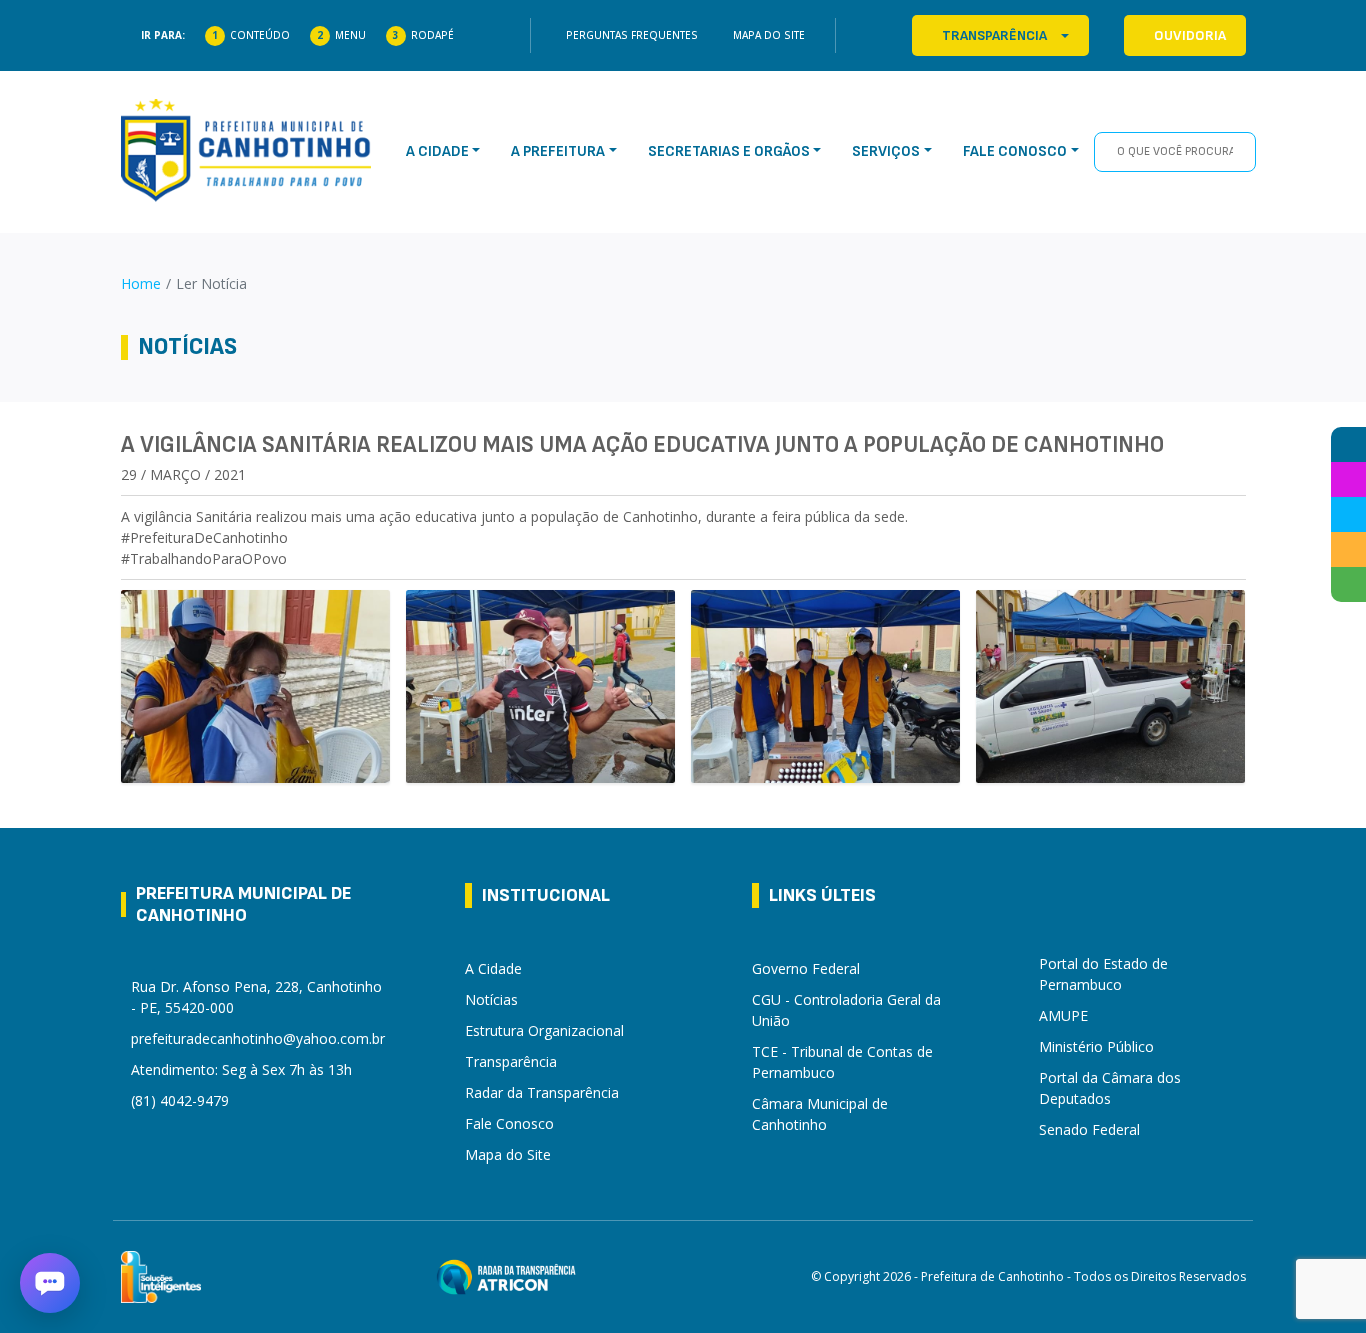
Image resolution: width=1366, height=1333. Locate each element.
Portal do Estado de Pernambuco (1103, 974)
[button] (50, 1283)
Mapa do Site (769, 35)
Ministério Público (1096, 1046)
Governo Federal (806, 968)
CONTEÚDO (260, 35)
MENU (350, 35)
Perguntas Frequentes (632, 35)
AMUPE (1063, 1015)
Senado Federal (1089, 1129)
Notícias (491, 999)
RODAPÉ (432, 35)
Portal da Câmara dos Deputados (1110, 1088)
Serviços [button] (886, 151)
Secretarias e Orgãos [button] (729, 151)
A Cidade (493, 968)
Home (141, 283)
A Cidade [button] (437, 151)
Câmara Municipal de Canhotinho (820, 1114)
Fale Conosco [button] (1015, 151)
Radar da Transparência (542, 1092)
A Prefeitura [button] (558, 151)
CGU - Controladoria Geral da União (846, 1010)
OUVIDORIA (1190, 35)
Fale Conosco (509, 1123)
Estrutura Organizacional (544, 1030)
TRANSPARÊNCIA (994, 35)
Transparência (511, 1061)
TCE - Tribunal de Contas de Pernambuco (842, 1062)
